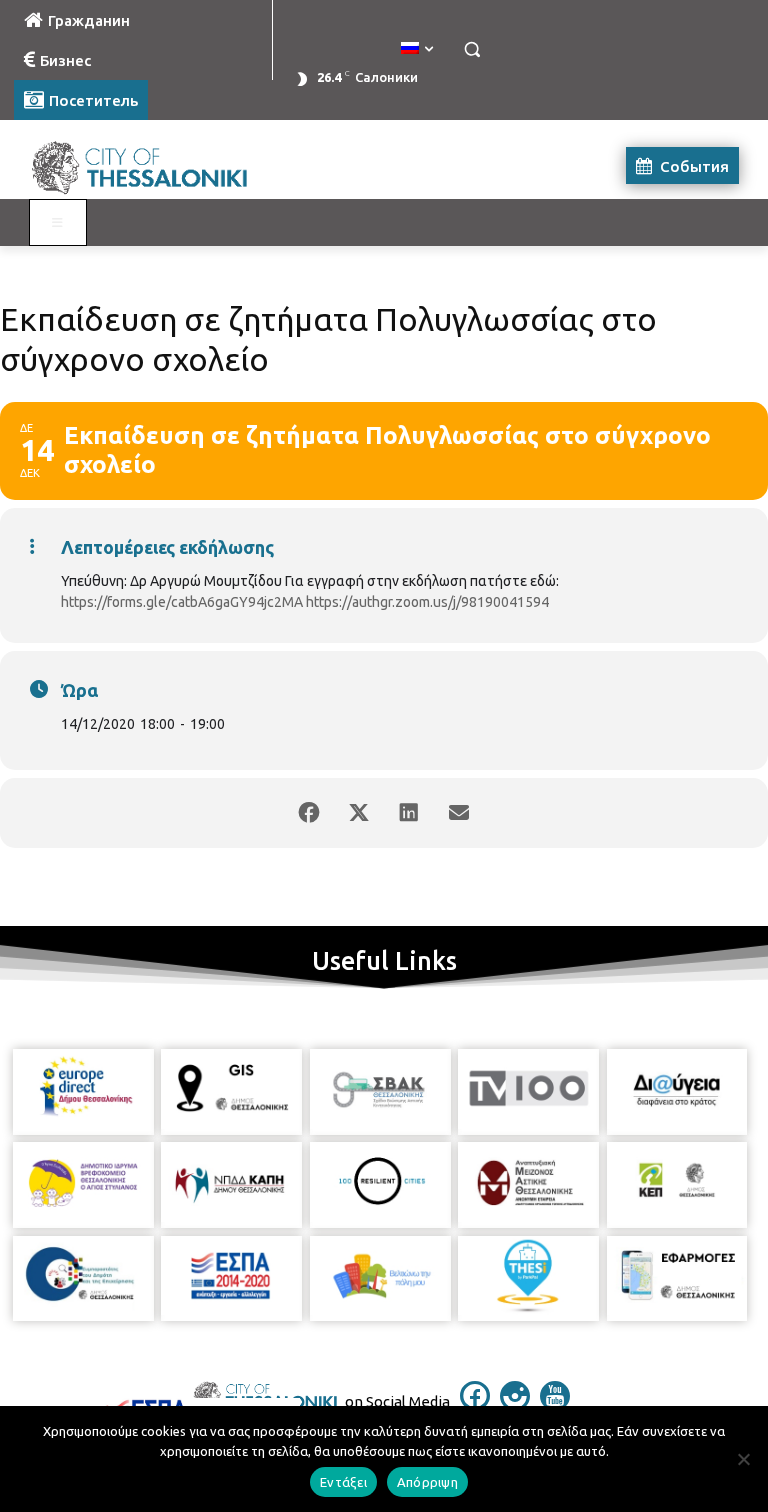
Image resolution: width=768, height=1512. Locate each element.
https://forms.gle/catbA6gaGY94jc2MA (182, 602)
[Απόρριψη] (743, 1459)
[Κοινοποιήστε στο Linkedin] (409, 813)
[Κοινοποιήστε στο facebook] (309, 813)
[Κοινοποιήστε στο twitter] (359, 813)
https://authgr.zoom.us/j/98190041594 (427, 602)
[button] (471, 49)
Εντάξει (343, 1482)
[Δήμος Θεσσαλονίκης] (150, 165)
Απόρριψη (427, 1482)
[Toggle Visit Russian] (58, 223)
